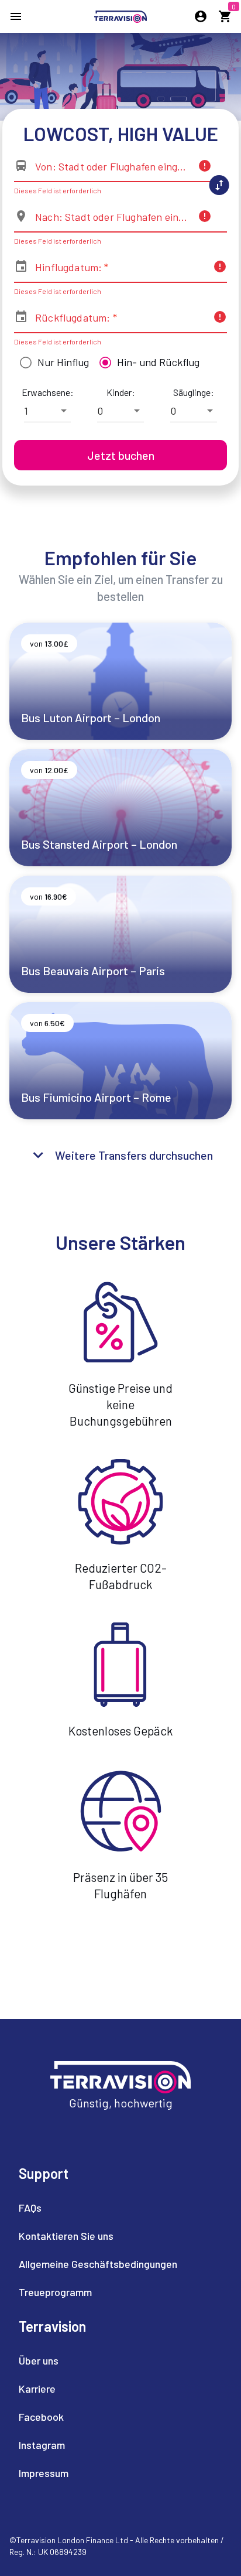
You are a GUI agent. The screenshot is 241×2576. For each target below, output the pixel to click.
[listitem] (98, 2208)
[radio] (51, 363)
